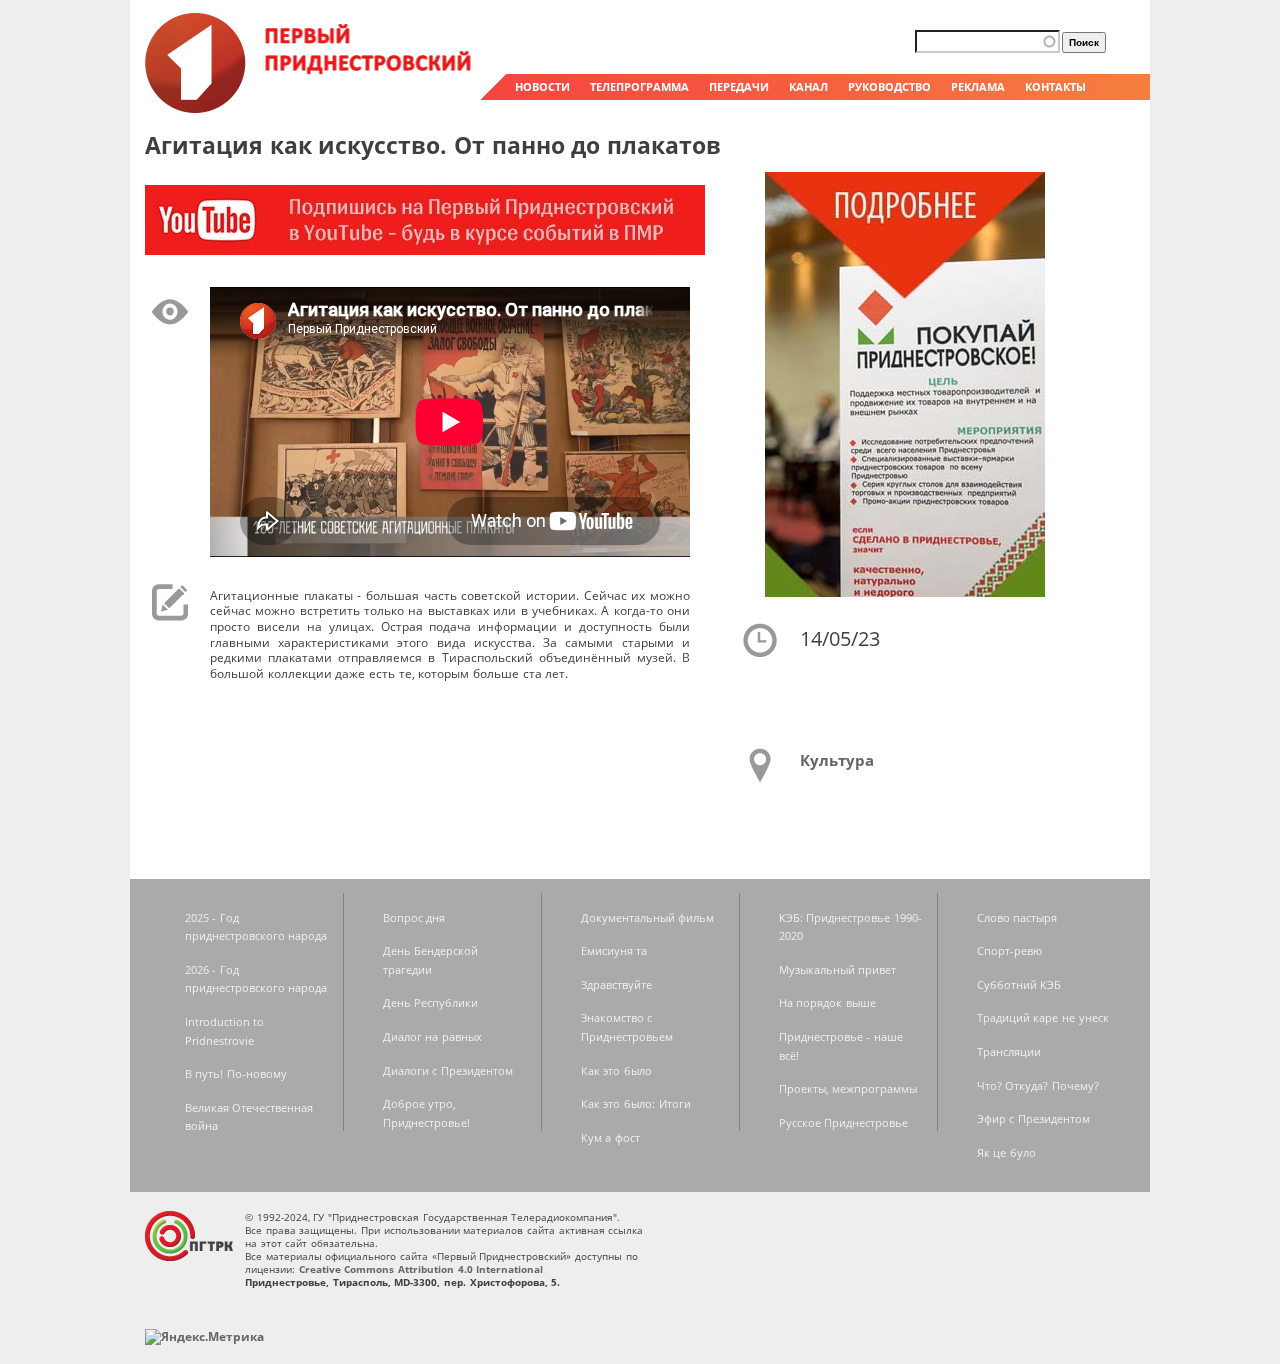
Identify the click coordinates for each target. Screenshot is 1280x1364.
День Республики (431, 1002)
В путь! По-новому (236, 1073)
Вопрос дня (414, 917)
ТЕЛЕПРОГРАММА (639, 86)
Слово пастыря (1017, 917)
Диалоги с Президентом (448, 1070)
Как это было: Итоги (636, 1103)
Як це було (1006, 1152)
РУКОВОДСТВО (889, 86)
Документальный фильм (648, 917)
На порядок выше (827, 1002)
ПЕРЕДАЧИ (739, 86)
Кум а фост (610, 1137)
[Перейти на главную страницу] (310, 108)
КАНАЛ (808, 86)
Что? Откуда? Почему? (1038, 1085)
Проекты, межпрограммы (848, 1088)
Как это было (616, 1070)
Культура (837, 760)
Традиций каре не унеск (1043, 1017)
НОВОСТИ (542, 86)
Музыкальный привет (838, 969)
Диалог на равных (432, 1036)
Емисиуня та (614, 950)
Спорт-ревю (1009, 950)
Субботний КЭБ (1019, 984)
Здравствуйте (616, 984)
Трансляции (1009, 1051)
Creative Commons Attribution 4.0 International (421, 1269)
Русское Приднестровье (844, 1122)
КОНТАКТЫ (1055, 86)
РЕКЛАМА (978, 86)
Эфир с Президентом (1033, 1118)
